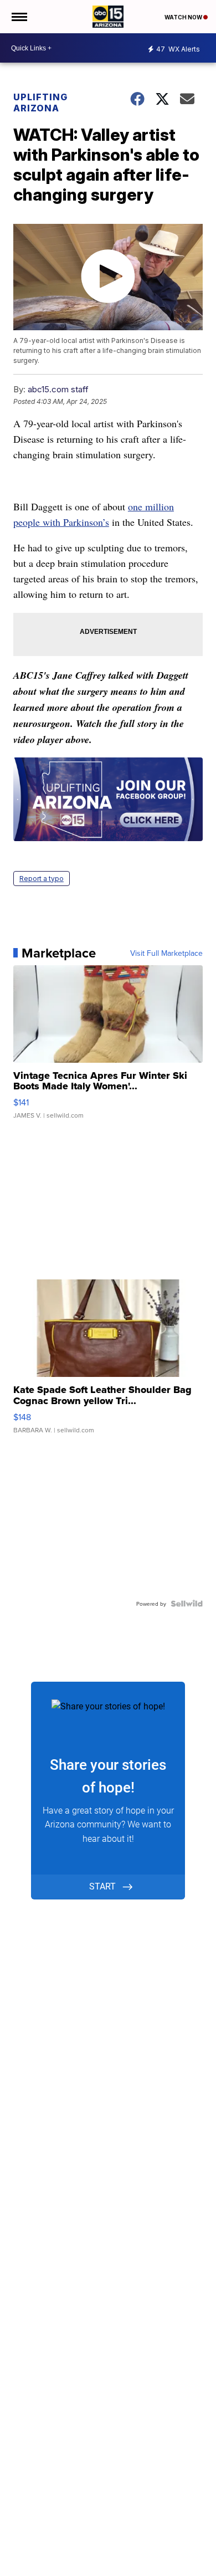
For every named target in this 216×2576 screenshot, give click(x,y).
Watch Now (184, 17)
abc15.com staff (58, 389)
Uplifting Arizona (40, 103)
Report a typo (42, 879)
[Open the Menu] (19, 17)
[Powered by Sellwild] (187, 1604)
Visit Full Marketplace (166, 953)
